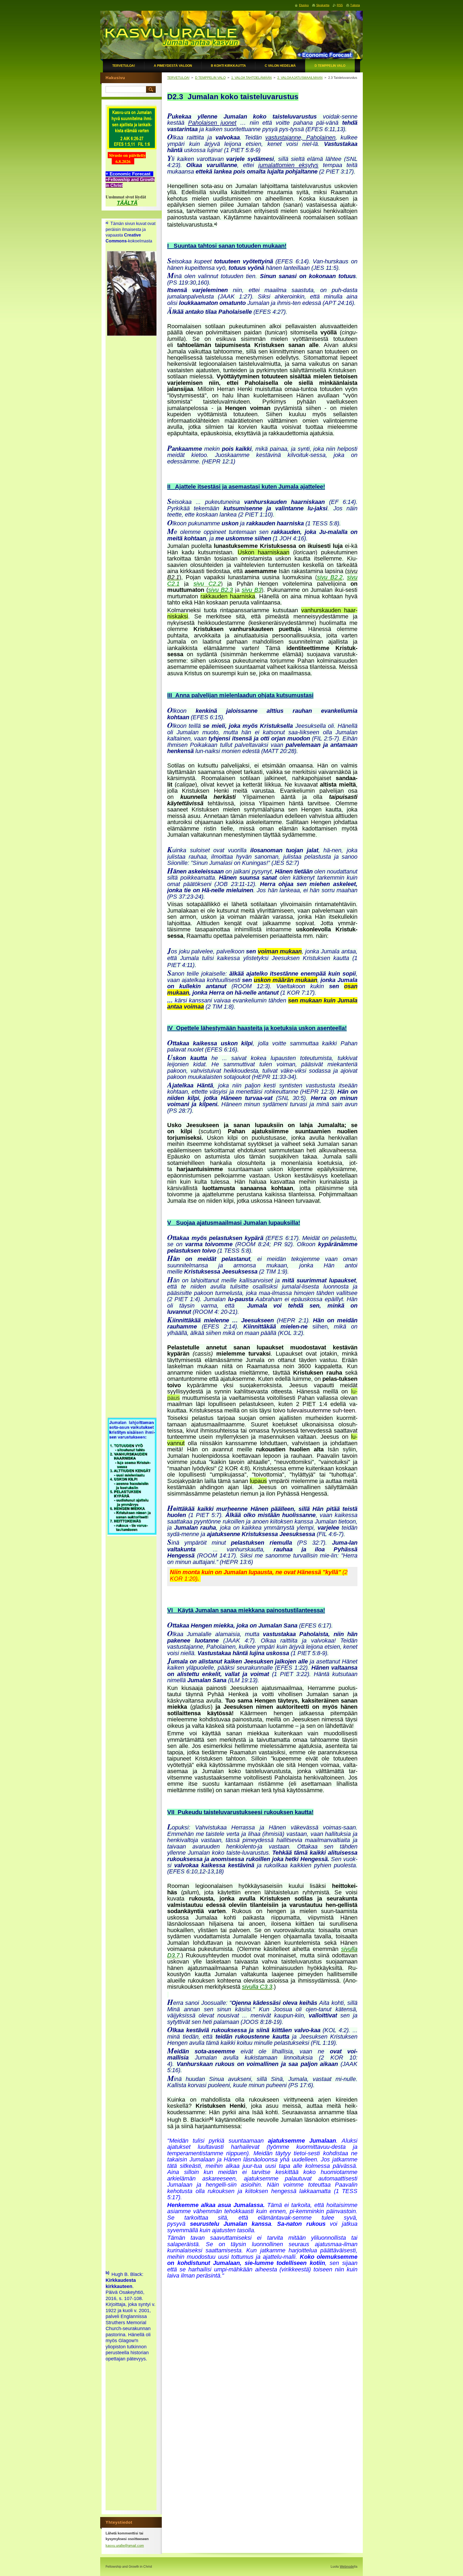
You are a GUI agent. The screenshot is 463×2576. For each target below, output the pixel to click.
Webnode (347, 2567)
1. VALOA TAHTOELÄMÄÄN (251, 78)
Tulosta (355, 5)
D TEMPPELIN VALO (210, 78)
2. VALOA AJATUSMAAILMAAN (300, 78)
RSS (340, 5)
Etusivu (304, 5)
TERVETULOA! (178, 78)
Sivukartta (323, 5)
